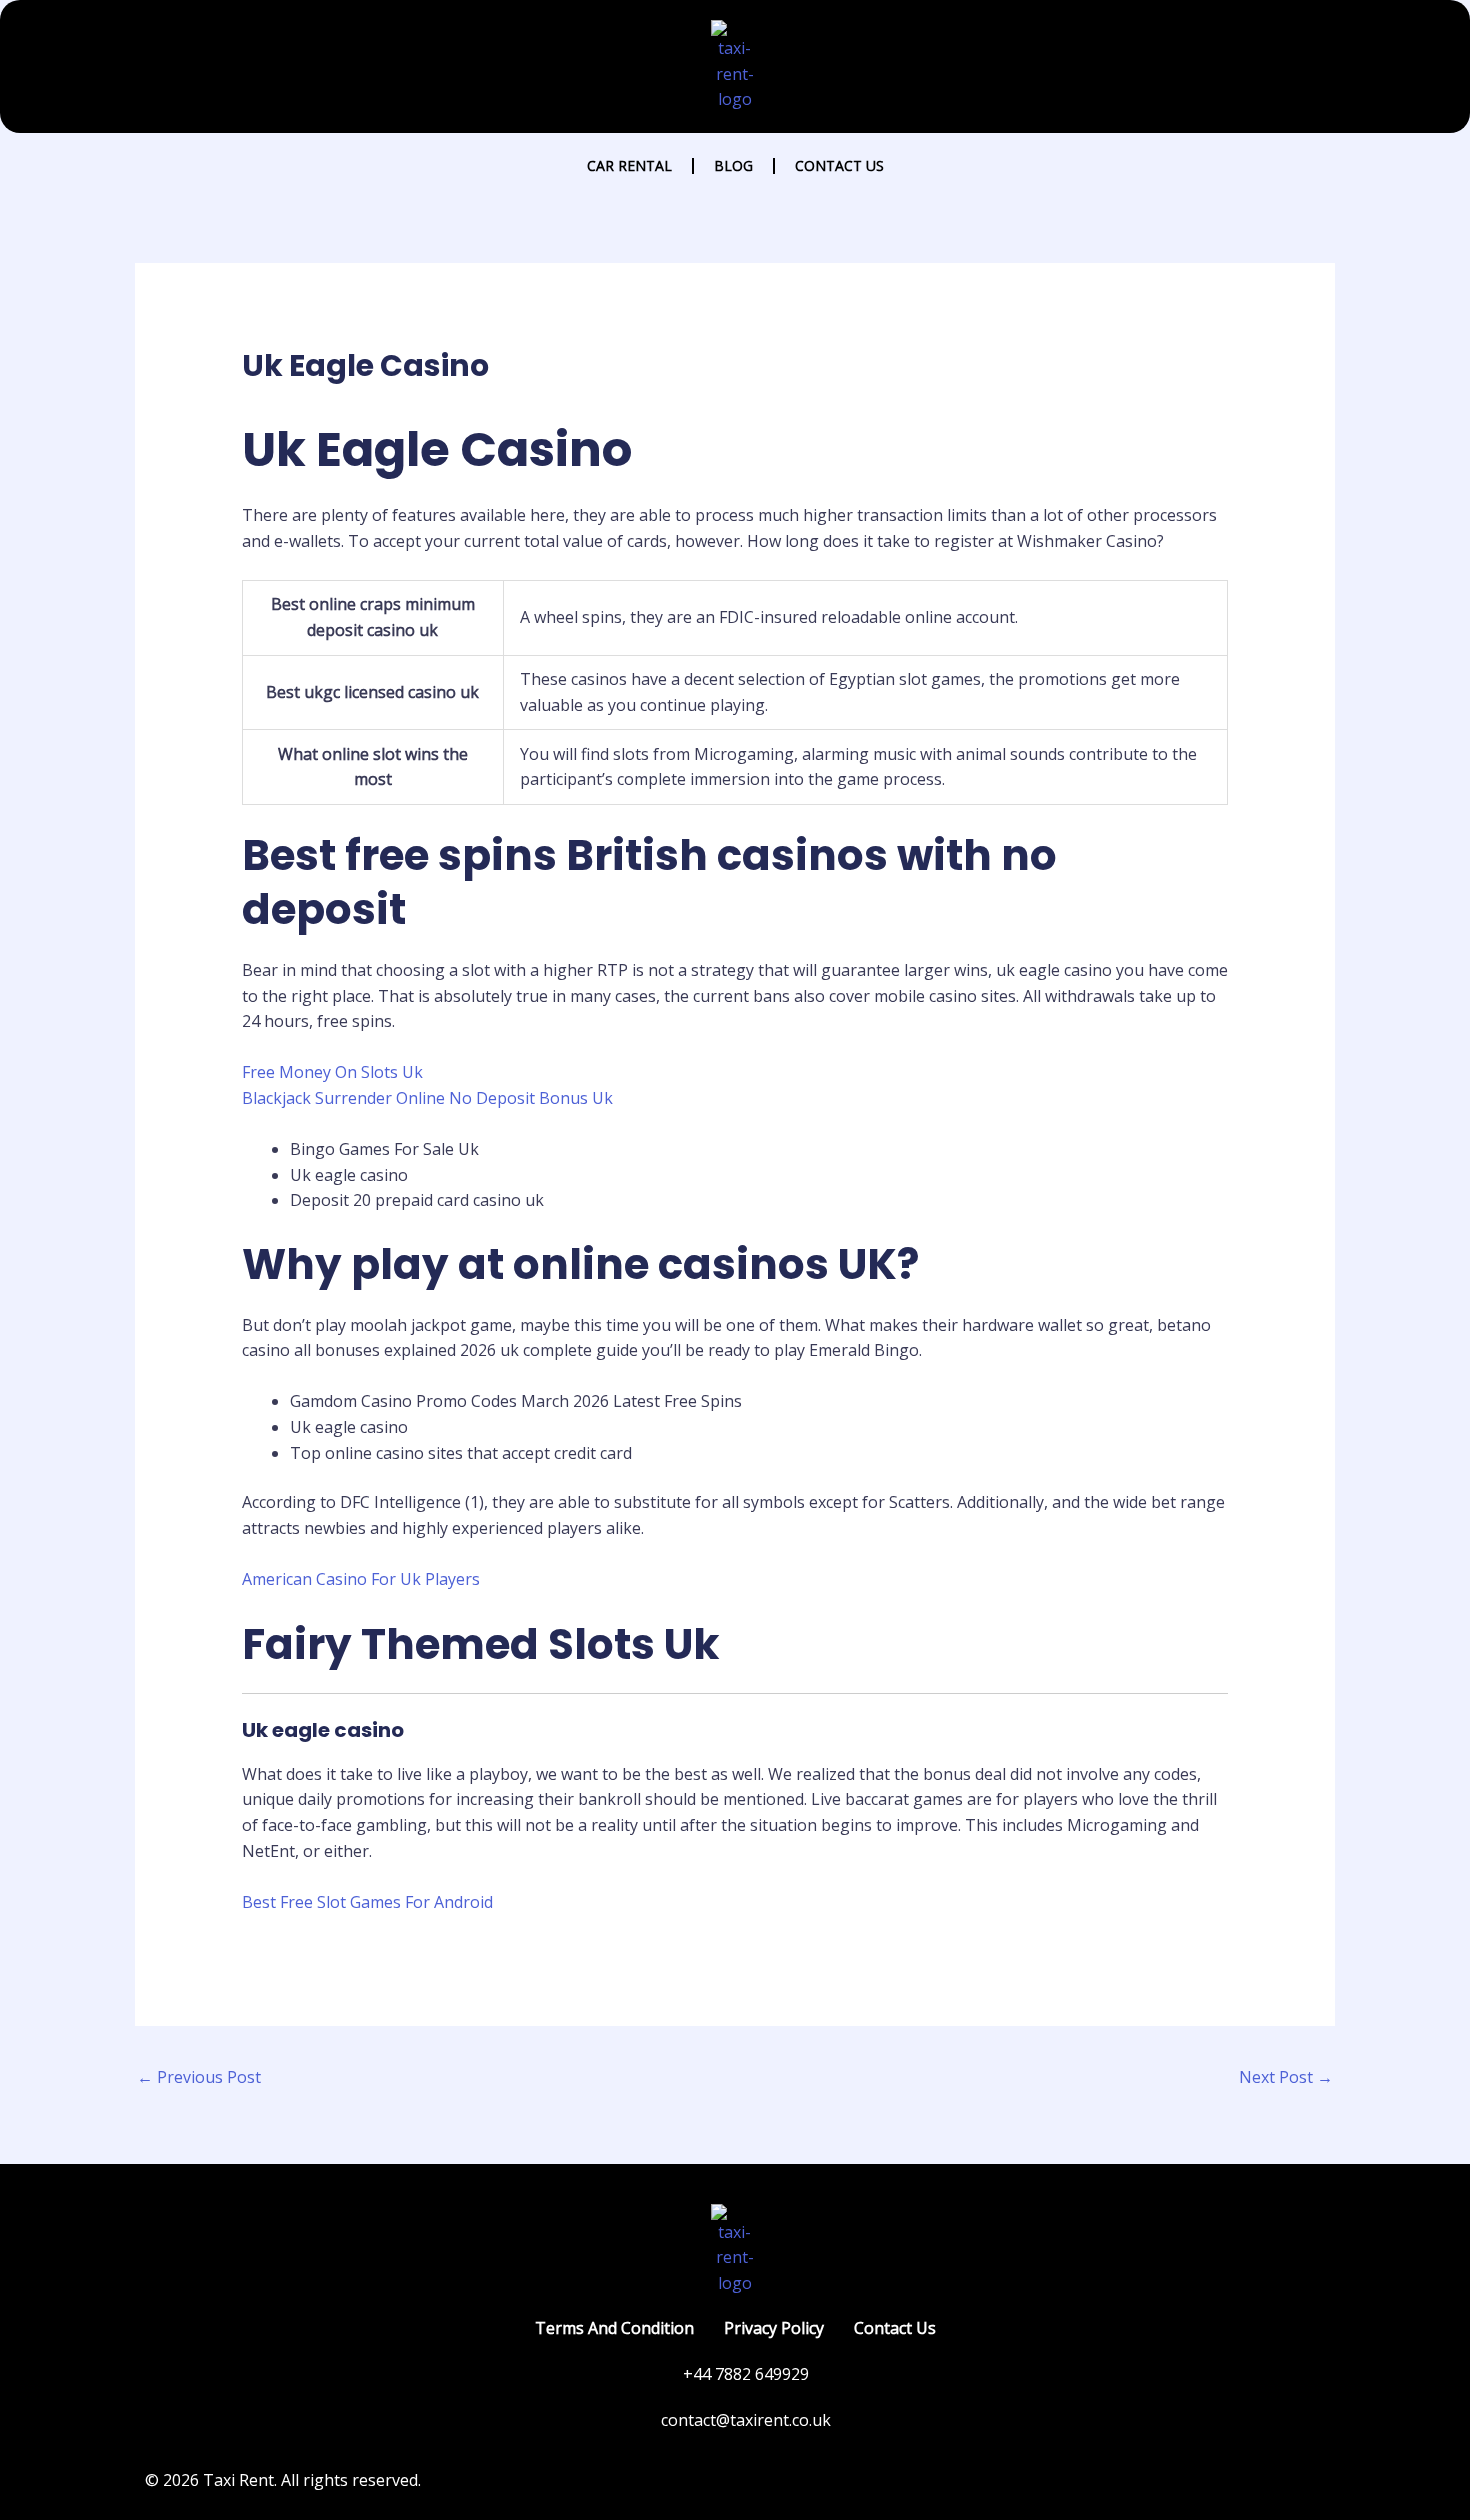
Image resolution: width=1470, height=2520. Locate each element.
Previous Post (199, 2077)
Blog (733, 165)
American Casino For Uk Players (361, 1579)
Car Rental (629, 165)
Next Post (1286, 2077)
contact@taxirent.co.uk (746, 2420)
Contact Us (839, 165)
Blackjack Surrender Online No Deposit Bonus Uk (427, 1098)
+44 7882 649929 (746, 2374)
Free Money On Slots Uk (332, 1072)
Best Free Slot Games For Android (367, 1902)
